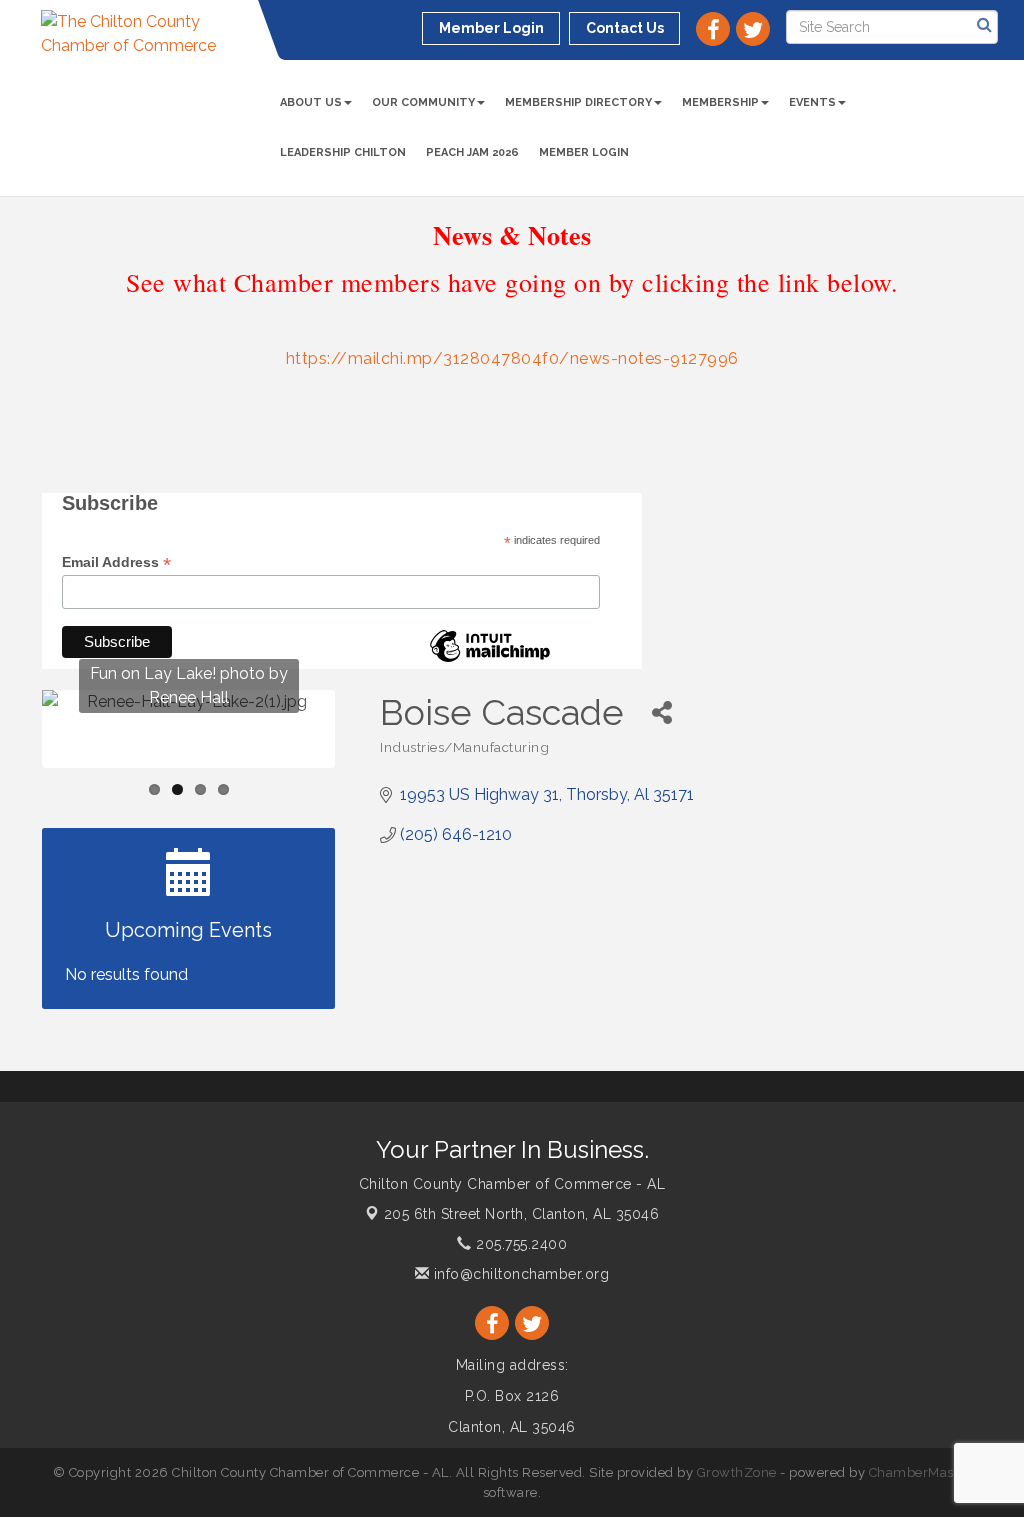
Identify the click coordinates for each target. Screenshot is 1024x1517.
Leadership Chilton (343, 152)
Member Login (584, 152)
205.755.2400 (519, 1244)
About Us (311, 102)
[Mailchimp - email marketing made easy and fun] (490, 661)
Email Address (116, 562)
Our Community (423, 102)
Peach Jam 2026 (472, 152)
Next (367, 768)
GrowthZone (737, 1472)
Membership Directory (578, 102)
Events (812, 102)
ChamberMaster (920, 1472)
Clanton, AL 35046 (522, 1214)
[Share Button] (661, 712)
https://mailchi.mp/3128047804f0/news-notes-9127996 (512, 358)
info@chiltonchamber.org (519, 1274)
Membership (720, 102)
